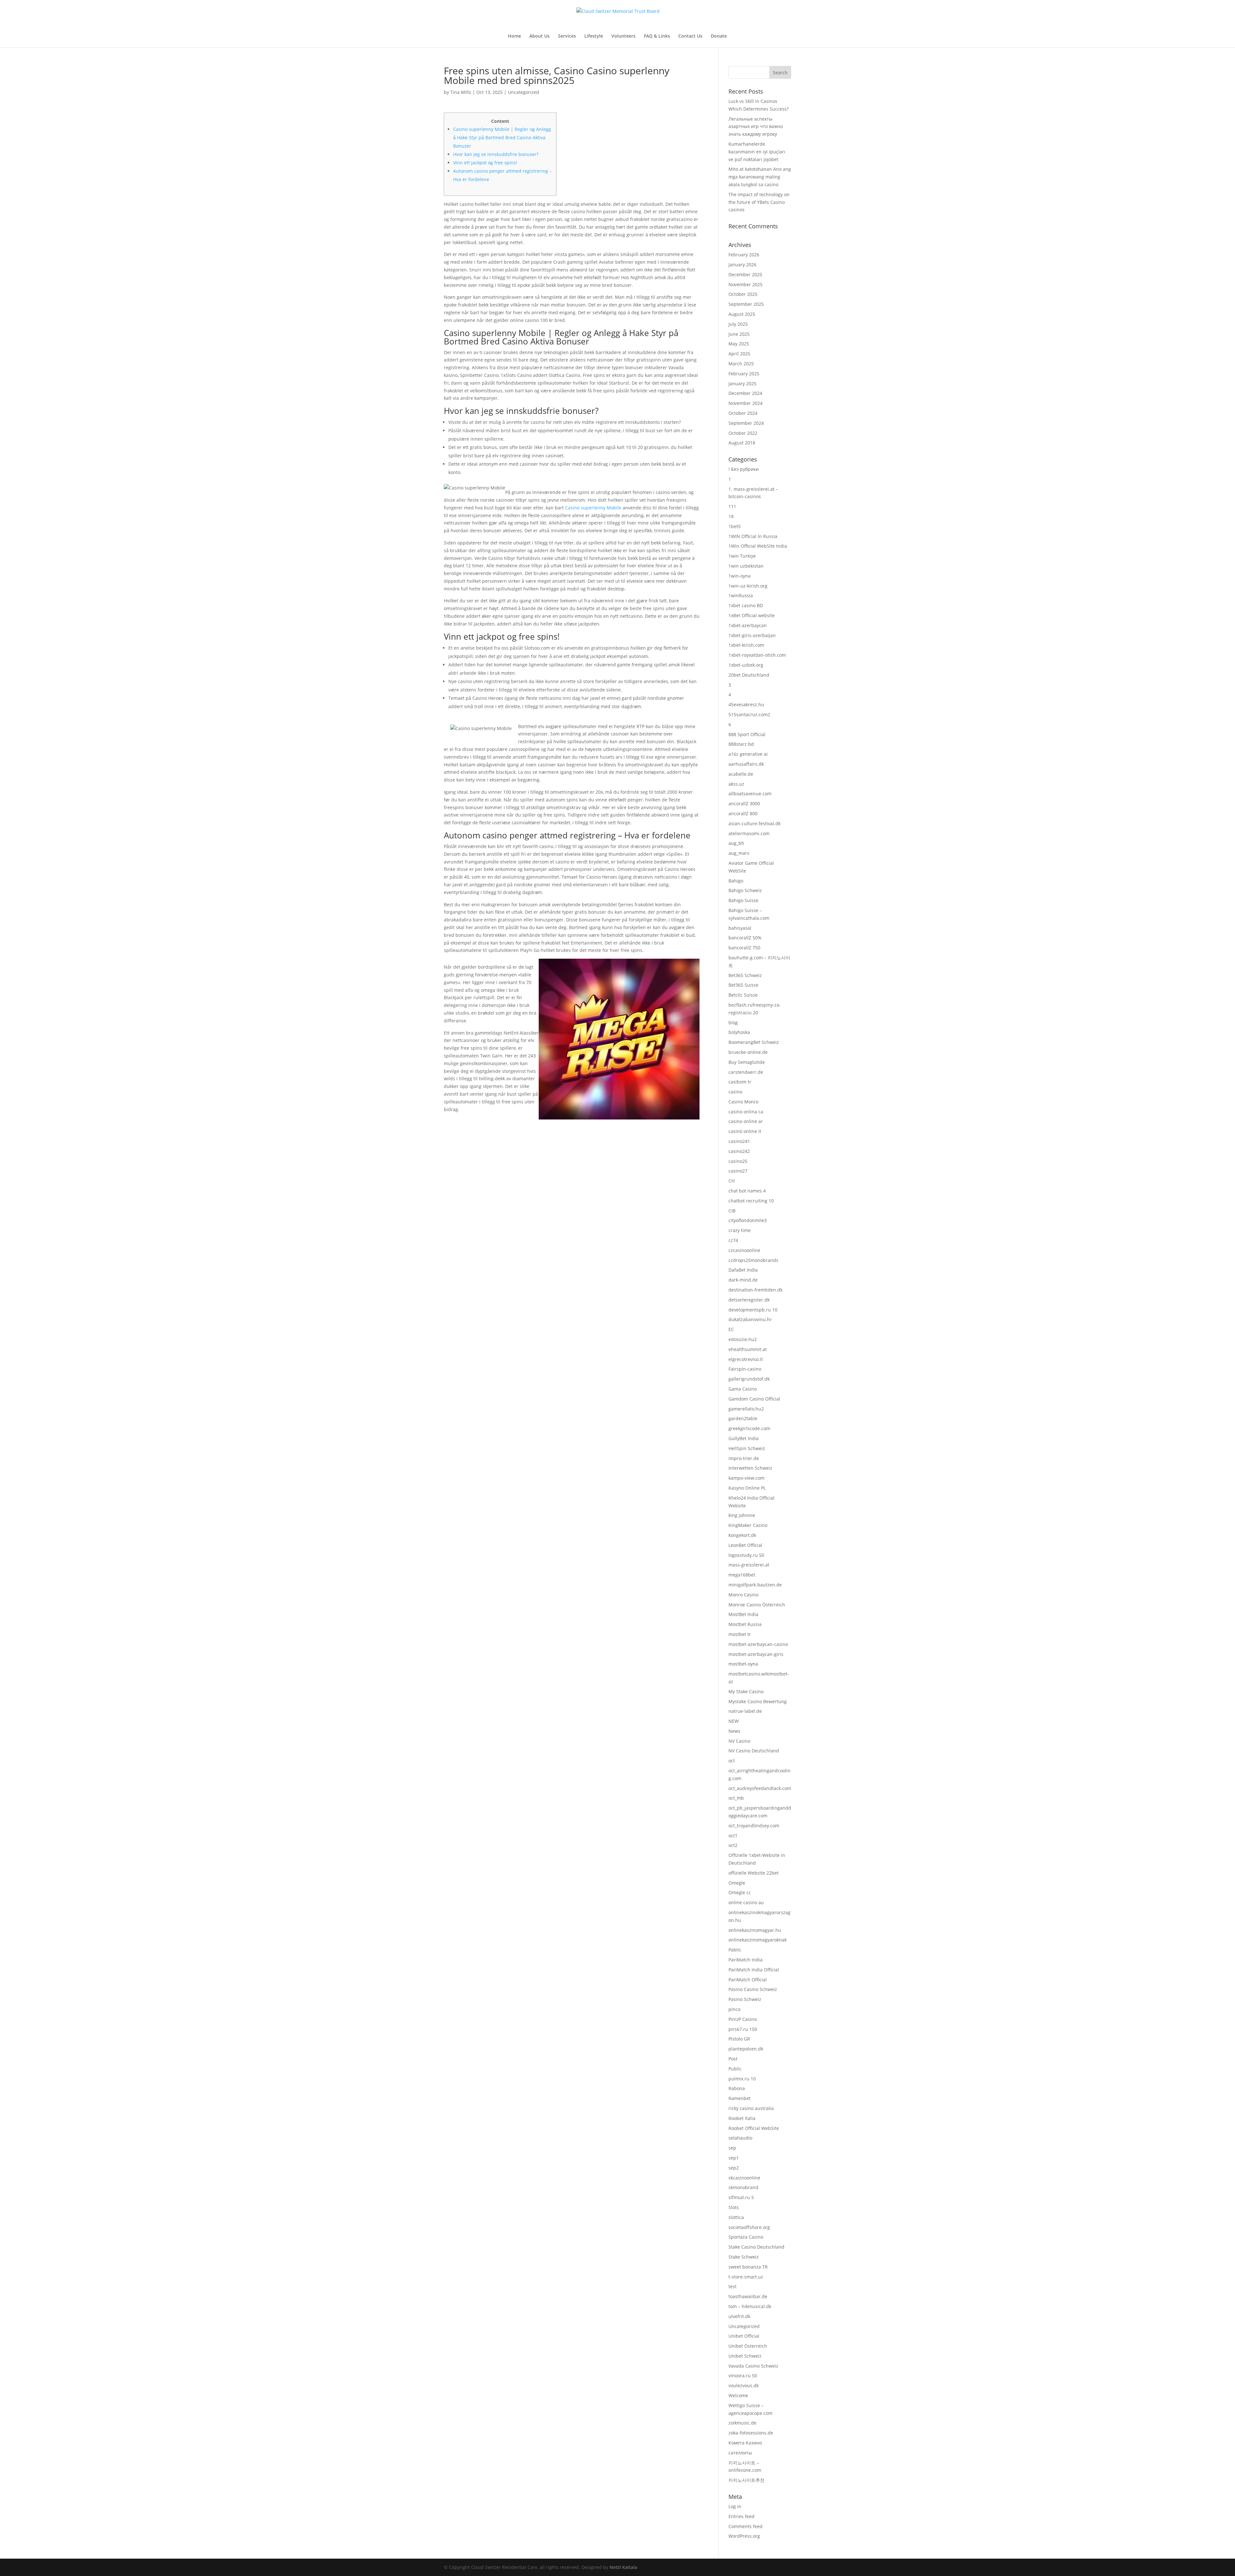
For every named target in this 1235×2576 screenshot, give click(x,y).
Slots (734, 2207)
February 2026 (744, 255)
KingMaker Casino (748, 1525)
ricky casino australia (751, 2108)
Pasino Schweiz (745, 1999)
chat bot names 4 (747, 1191)
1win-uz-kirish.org (748, 586)
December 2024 (745, 393)
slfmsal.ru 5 (741, 2197)
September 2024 (746, 423)
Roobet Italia (742, 2118)
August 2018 (742, 443)
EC (731, 1329)
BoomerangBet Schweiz (754, 1042)
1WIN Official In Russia (753, 536)
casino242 (739, 1151)
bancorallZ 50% (745, 938)
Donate (719, 36)
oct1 (733, 1836)
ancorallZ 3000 (744, 804)
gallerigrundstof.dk (749, 1379)
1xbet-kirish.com (746, 645)
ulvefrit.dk (739, 2316)
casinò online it (745, 1131)
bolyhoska (739, 1032)
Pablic (735, 1950)
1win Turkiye (742, 556)
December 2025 (745, 274)
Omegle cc (740, 1892)
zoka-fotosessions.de (751, 2433)
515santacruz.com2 (749, 714)
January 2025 (742, 384)
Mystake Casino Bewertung (758, 1701)
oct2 (733, 1845)
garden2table (743, 1418)
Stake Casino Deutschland (756, 2247)
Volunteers (623, 36)
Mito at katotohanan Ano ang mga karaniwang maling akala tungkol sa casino (760, 177)
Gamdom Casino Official (754, 1399)
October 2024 (743, 413)
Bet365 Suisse (743, 985)
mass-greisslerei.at (749, 1565)
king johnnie (742, 1515)
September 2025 (746, 304)
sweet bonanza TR (748, 2267)
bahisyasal (740, 928)
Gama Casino (743, 1389)
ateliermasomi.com (749, 833)
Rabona (737, 2088)
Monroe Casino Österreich (757, 1605)
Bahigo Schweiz (745, 890)
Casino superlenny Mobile (593, 508)
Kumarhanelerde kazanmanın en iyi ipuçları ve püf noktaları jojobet (757, 152)
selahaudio (740, 2138)
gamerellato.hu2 (746, 1409)
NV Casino (739, 1741)
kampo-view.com (746, 1478)
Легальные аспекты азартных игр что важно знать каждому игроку (756, 127)
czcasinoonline (744, 1250)
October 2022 (743, 433)
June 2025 (739, 334)
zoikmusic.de (742, 2423)
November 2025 (746, 284)
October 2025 (743, 294)
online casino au (746, 1902)
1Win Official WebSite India (758, 546)
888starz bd (741, 744)
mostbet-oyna (743, 1664)
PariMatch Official (748, 1980)
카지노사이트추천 (746, 2480)
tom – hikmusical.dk (750, 2306)
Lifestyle (594, 36)
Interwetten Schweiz (750, 1468)
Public (735, 2069)
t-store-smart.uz (746, 2277)
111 (732, 506)
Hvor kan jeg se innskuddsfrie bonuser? (496, 154)
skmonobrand (743, 2187)
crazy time (740, 1230)
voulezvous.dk (744, 2385)
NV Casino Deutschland (754, 1751)
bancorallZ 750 (744, 948)
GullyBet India (744, 1438)
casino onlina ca (746, 1112)
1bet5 (735, 526)
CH (732, 1181)
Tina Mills (461, 92)
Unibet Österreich (748, 2346)
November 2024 (746, 403)
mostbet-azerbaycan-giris (756, 1654)
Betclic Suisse (743, 995)
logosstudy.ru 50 (746, 1555)
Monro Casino (743, 1595)
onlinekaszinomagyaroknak (758, 1940)
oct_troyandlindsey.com (754, 1826)
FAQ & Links (657, 36)
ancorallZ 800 (743, 813)
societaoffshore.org (749, 2227)
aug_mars (739, 853)
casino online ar (746, 1121)
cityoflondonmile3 (748, 1220)
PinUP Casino (743, 2019)
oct (732, 1761)
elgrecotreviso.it (746, 1359)
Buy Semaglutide (747, 1062)
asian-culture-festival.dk (755, 823)
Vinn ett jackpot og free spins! (485, 163)
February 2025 (744, 374)
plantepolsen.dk (746, 2049)
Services (567, 36)
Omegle (737, 1883)
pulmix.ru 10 (742, 2079)
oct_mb (736, 1798)
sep (732, 2148)
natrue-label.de (745, 1711)
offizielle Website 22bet (754, 1873)
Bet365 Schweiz (745, 975)
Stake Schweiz (744, 2257)
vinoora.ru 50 (743, 2375)
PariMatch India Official (754, 1970)
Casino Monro (743, 1102)
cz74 (733, 1240)
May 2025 (739, 344)
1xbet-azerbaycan (748, 625)
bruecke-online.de (748, 1052)
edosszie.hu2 (743, 1339)
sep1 (734, 2158)
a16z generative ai (748, 754)
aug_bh (736, 843)
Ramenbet (740, 2098)
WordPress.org (744, 2536)
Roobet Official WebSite (754, 2128)
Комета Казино (745, 2443)
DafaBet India (743, 1270)
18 (731, 516)
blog (733, 1023)
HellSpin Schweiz (747, 1448)
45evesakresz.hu (746, 704)
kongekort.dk (742, 1535)
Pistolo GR (739, 2039)
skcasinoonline (744, 2178)
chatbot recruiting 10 (751, 1201)
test (732, 2286)
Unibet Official (744, 2336)
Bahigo (736, 881)
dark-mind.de (743, 1280)
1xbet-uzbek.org (746, 665)
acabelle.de (741, 774)
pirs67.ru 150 (743, 2029)
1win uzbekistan (746, 566)
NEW (734, 1721)
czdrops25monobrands (753, 1260)
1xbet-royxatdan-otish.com (757, 655)
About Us (540, 36)
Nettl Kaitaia (623, 2567)
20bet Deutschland (749, 675)
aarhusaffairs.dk (746, 764)
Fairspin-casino (745, 1369)
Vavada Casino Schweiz (753, 2366)
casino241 (739, 1141)
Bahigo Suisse (743, 900)
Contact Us (690, 36)
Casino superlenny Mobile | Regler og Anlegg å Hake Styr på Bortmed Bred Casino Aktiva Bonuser (502, 137)
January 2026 (742, 265)
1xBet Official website (752, 615)
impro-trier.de (744, 1458)
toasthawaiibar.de (748, 2296)
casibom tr (740, 1082)
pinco (734, 2009)
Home (514, 36)
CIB (732, 1211)
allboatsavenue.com (750, 794)
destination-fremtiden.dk (755, 1290)
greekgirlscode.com (749, 1428)
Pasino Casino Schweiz (753, 1989)
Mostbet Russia (745, 1624)
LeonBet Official (745, 1545)
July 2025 (738, 324)
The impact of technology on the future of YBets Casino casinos (759, 202)
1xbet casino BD (746, 605)
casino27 (738, 1171)
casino (735, 1092)
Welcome (738, 2395)
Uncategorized (523, 92)
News (734, 1731)
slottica (736, 2217)
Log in (735, 2506)
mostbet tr (740, 1634)
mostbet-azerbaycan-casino (758, 1644)
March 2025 (741, 364)
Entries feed (741, 2516)
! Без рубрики (744, 469)
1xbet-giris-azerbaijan (752, 635)
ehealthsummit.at (748, 1349)
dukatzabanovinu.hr (750, 1319)
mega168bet (742, 1575)
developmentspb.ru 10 (753, 1310)
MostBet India (743, 1614)
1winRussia (741, 595)
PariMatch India (746, 1960)
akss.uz (736, 784)
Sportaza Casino (746, 2237)
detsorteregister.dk (749, 1300)
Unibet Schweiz (745, 2356)
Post (733, 2059)
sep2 (734, 2168)
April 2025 (739, 354)
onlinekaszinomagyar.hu (755, 1930)
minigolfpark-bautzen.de (755, 1585)
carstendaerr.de (746, 1072)
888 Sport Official (747, 734)
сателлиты (740, 2453)
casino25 (738, 1161)
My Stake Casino (746, 1691)
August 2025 (742, 314)
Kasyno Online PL (747, 1488)
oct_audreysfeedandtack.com (760, 1788)
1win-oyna (740, 576)
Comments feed (746, 2526)
